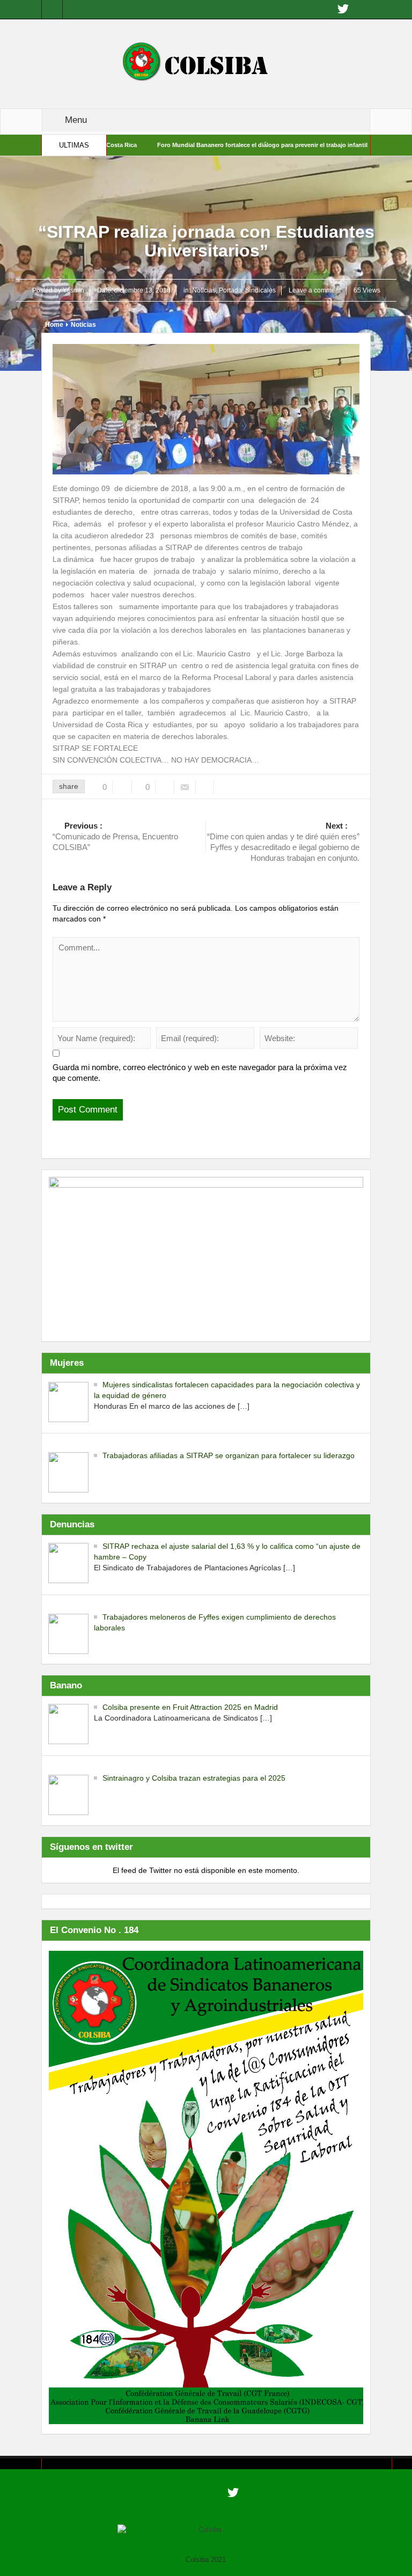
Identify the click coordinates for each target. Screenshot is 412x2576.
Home (54, 325)
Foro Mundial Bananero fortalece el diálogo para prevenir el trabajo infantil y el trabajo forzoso (238, 145)
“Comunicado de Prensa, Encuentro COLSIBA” (115, 836)
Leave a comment (315, 290)
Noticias (204, 290)
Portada (230, 290)
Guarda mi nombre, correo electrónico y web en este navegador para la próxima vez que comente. (200, 1073)
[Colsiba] (206, 63)
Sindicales (260, 290)
